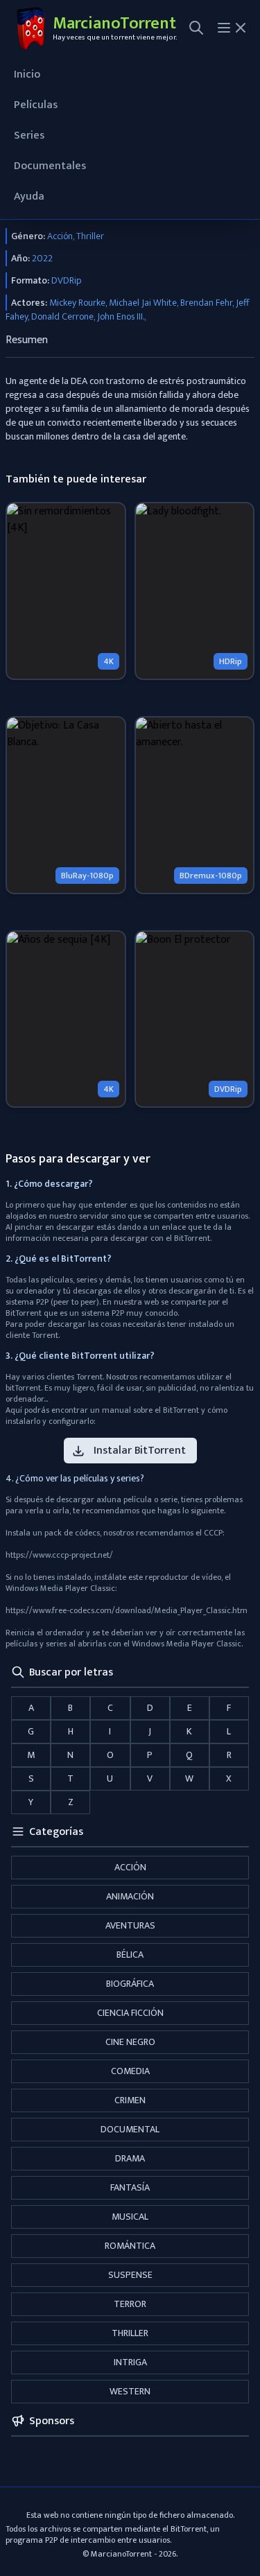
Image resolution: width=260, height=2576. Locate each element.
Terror (130, 2304)
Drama (130, 2158)
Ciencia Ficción (130, 2013)
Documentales (50, 166)
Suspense (130, 2275)
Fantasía (130, 2187)
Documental (130, 2129)
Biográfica (130, 1984)
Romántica (130, 2246)
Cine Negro (130, 2042)
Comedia (130, 2071)
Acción (130, 1867)
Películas (36, 105)
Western (130, 2391)
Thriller (130, 2333)
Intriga (130, 2362)
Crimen (130, 2100)
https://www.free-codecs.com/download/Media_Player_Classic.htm (127, 1610)
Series (29, 136)
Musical (130, 2217)
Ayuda (29, 197)
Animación (130, 1896)
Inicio (27, 75)
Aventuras (130, 1925)
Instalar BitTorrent (140, 1451)
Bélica (130, 1955)
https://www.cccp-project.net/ (59, 1555)
